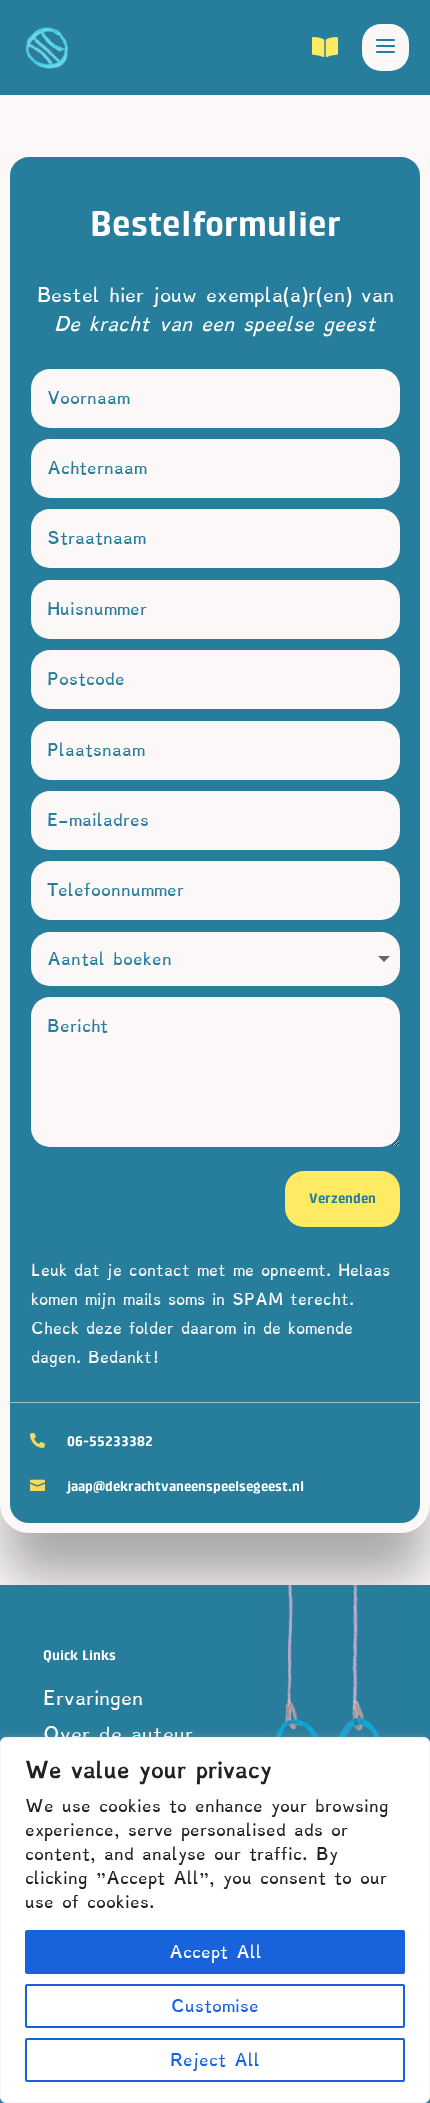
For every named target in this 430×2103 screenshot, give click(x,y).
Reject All (215, 2060)
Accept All (215, 1952)
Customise (215, 2006)
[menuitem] (264, 48)
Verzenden (342, 1198)
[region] (215, 1920)
